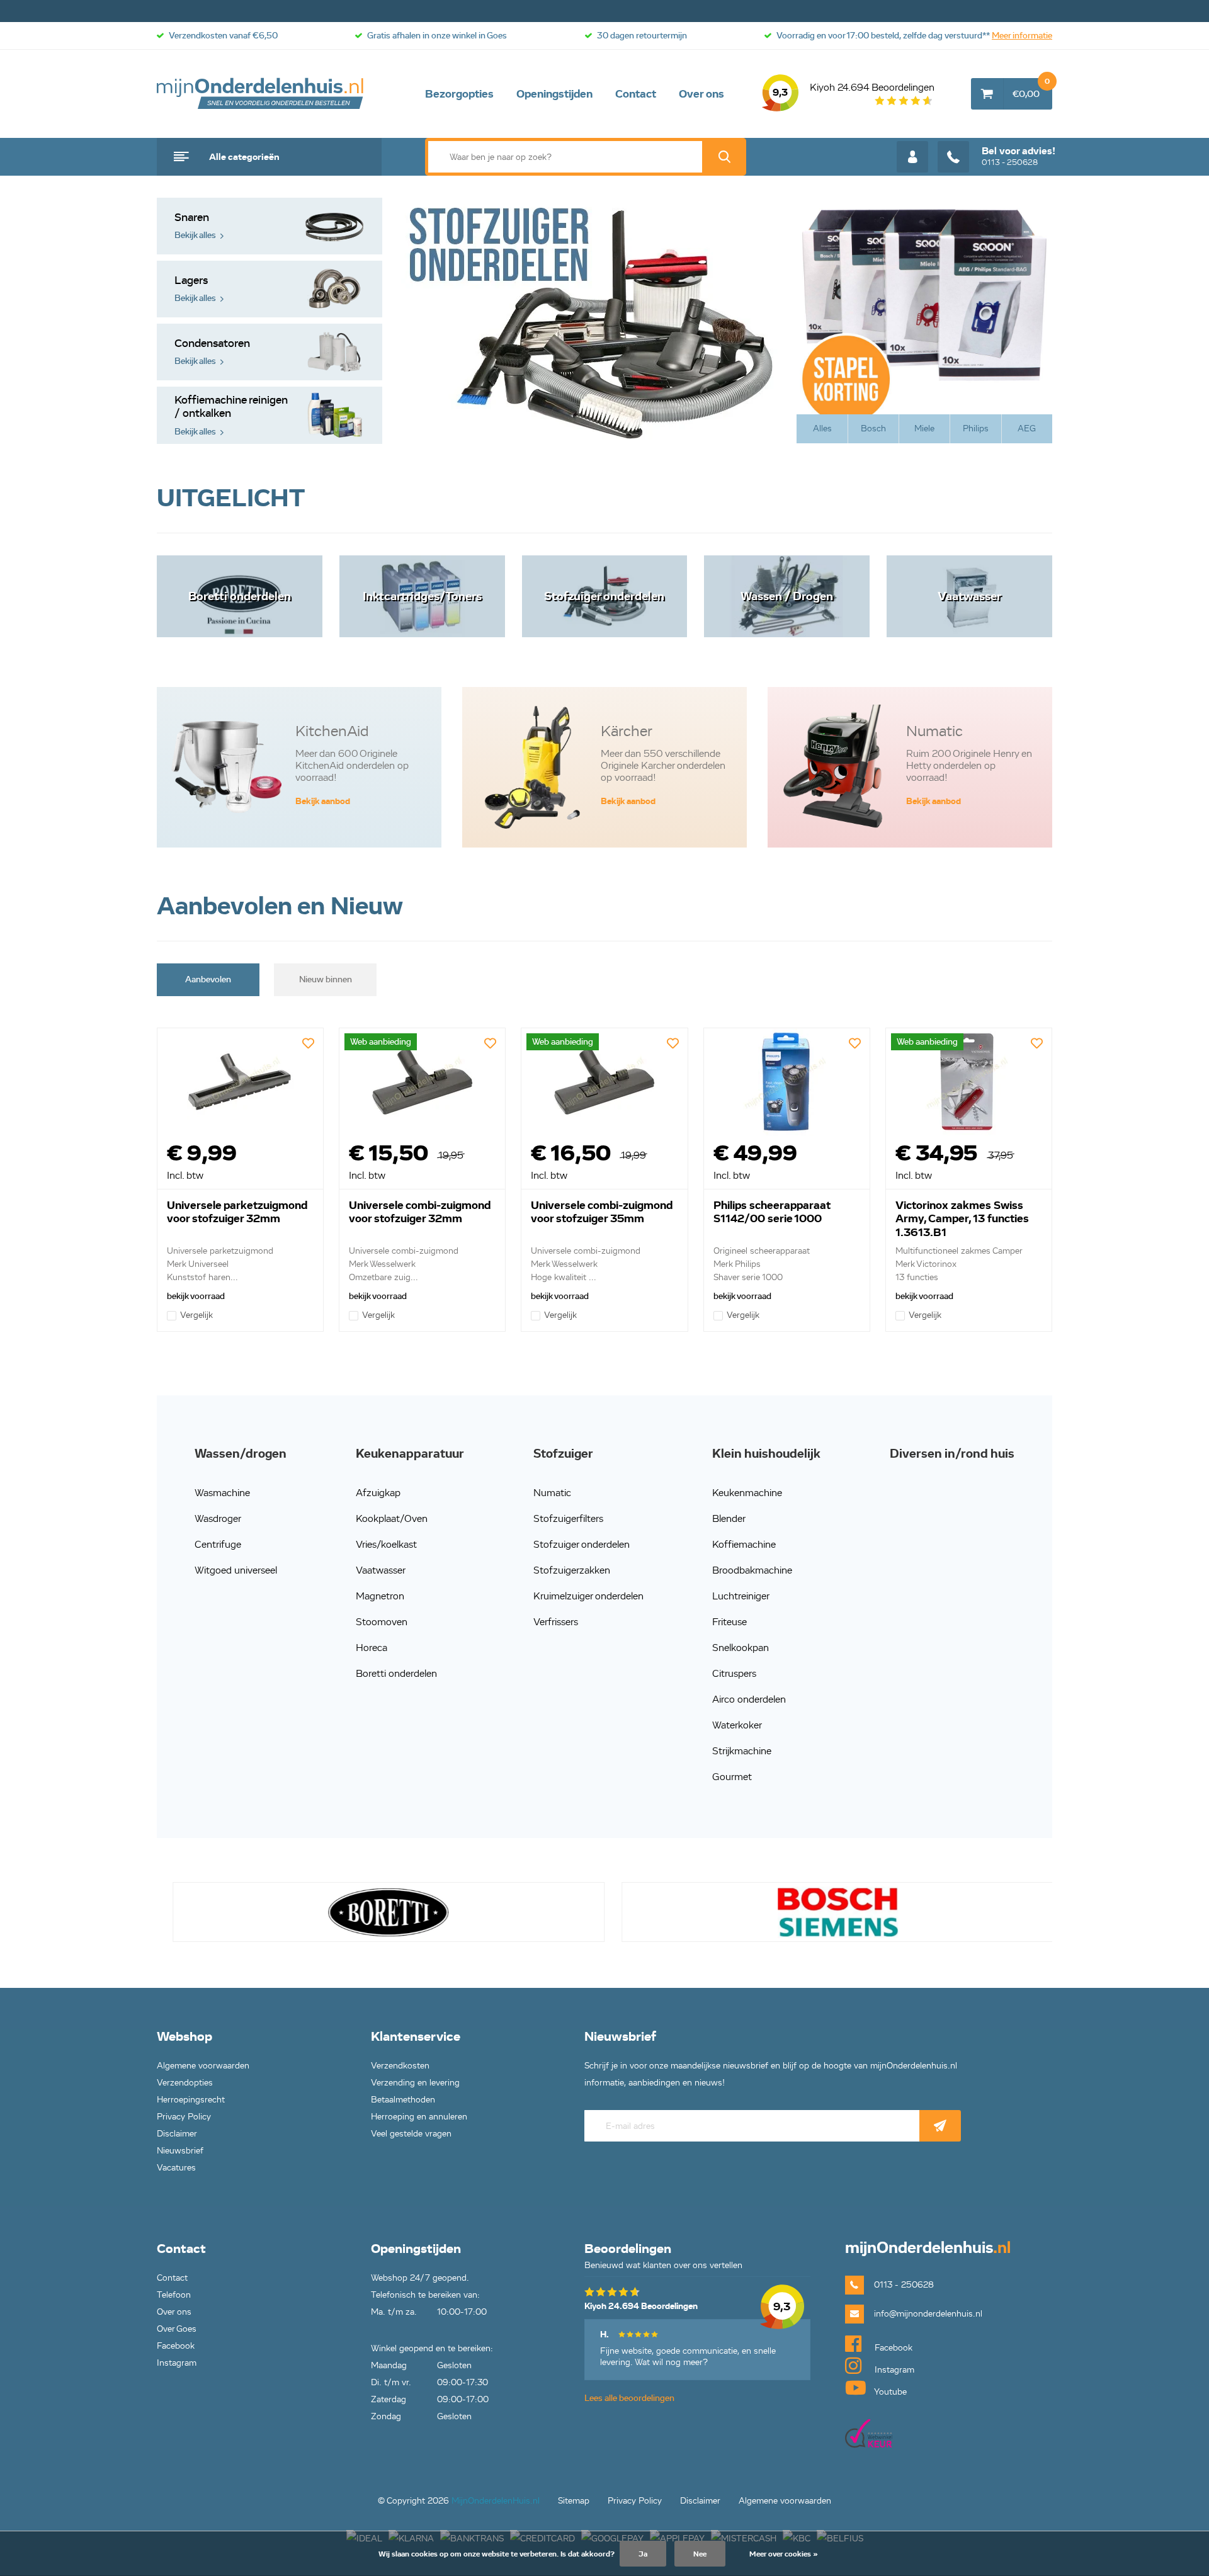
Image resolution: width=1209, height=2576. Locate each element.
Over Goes (177, 2329)
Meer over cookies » (784, 2554)
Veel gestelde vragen (411, 2134)
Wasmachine (222, 1493)
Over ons (701, 94)
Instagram (177, 2363)
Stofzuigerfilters (568, 1518)
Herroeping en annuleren (419, 2117)
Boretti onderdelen (396, 1673)
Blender (729, 1518)
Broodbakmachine (752, 1570)
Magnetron (380, 1596)
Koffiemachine (744, 1544)
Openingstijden (554, 94)
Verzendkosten (400, 2066)
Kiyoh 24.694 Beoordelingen (854, 90)
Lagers (195, 289)
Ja (643, 2554)
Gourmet (732, 1777)
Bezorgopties (459, 94)
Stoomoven (382, 1622)
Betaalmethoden (403, 2100)
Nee (700, 2554)
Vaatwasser (381, 1570)
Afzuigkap (378, 1493)
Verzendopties (185, 2083)
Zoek (724, 157)
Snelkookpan (741, 1648)
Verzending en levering (415, 2083)
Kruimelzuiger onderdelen (588, 1596)
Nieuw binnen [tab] (326, 979)
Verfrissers (556, 1622)
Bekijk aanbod (323, 801)
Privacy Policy (184, 2117)
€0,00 (1031, 89)
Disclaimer (177, 2134)
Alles (822, 428)
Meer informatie (1022, 36)
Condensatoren (212, 352)
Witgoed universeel (236, 1570)
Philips (976, 428)
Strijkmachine (742, 1751)
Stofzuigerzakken (572, 1570)
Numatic (552, 1493)
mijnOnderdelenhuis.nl (261, 94)
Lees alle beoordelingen (629, 2398)
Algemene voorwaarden (203, 2066)
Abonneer (940, 2126)
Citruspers (734, 1673)
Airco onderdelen (749, 1699)
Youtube (889, 2392)
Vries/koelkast (386, 1544)
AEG (1027, 428)
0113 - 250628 (1019, 156)
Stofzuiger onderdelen (582, 1544)
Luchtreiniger (741, 1596)
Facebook (176, 2346)
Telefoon (174, 2295)
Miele (924, 428)
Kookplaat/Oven (392, 1518)
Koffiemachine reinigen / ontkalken (231, 415)
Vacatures (176, 2168)
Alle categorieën (244, 157)
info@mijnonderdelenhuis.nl (928, 2314)
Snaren (195, 226)
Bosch (873, 428)
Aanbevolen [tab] (208, 979)
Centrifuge (218, 1544)
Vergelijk (196, 1315)
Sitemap (574, 2501)
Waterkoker (737, 1725)
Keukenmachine (747, 1493)
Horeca (372, 1648)
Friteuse (729, 1622)
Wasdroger (218, 1518)
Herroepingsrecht (191, 2100)
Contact (636, 94)
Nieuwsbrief (180, 2151)
